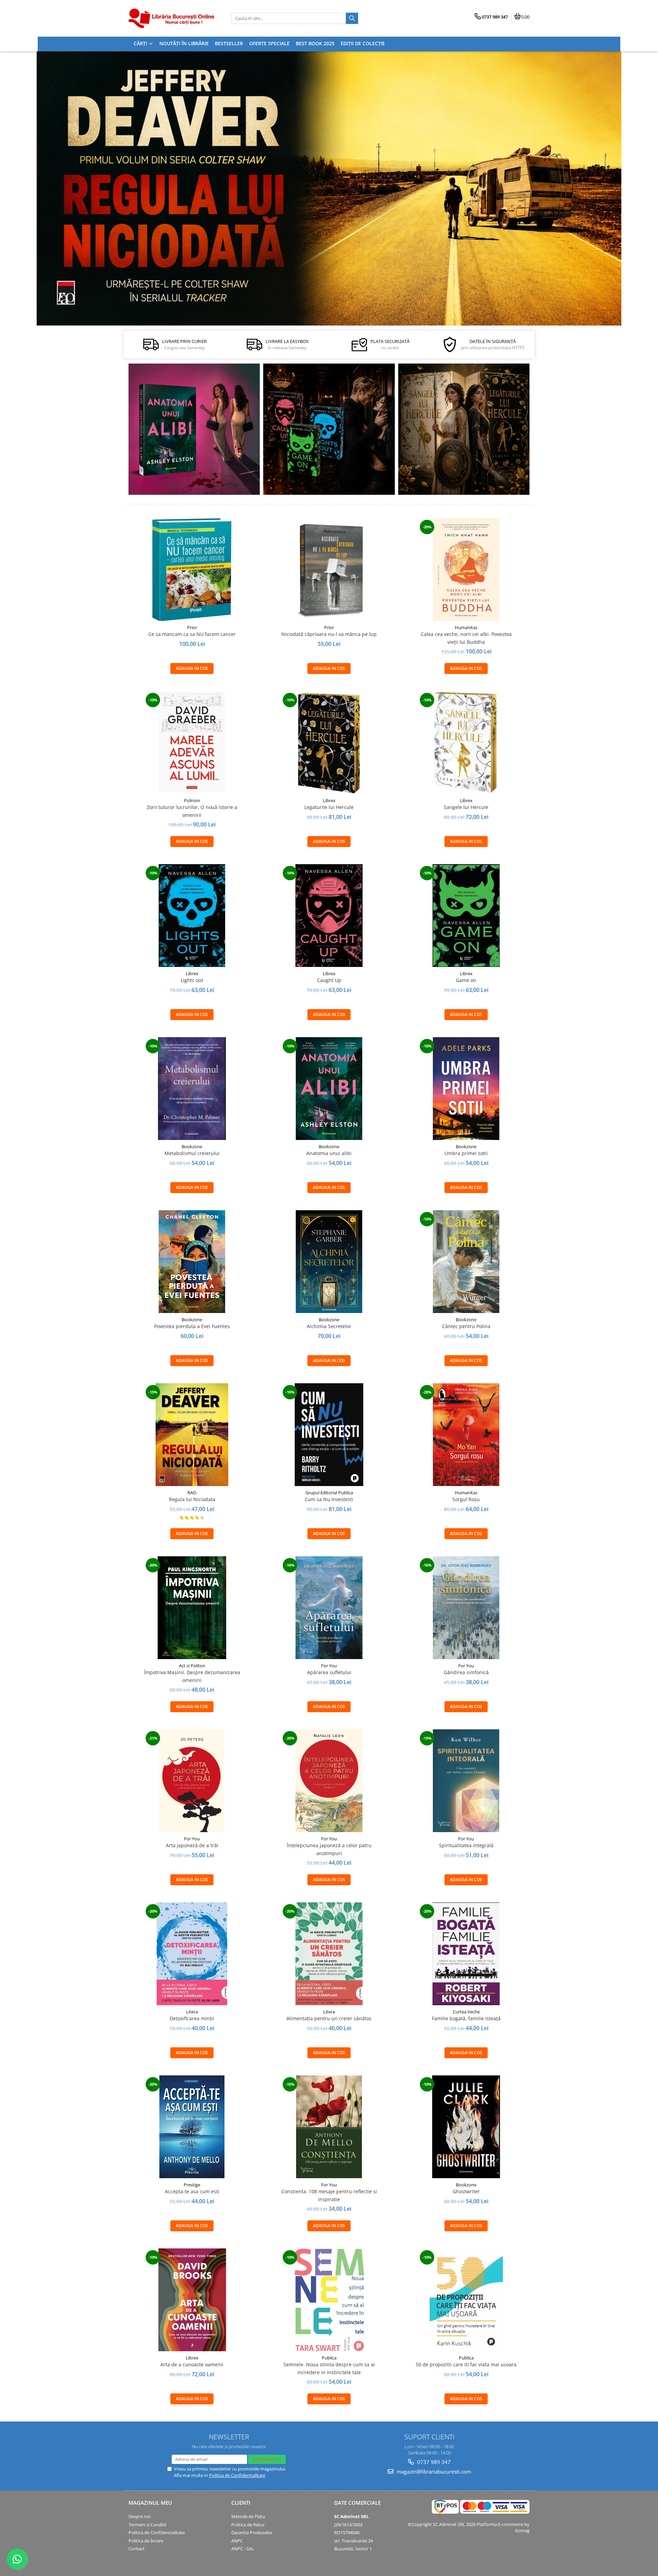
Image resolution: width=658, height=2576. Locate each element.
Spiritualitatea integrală (466, 1845)
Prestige (192, 2185)
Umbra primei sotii (466, 1153)
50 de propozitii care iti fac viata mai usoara (466, 2364)
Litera (192, 2012)
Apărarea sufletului (329, 1672)
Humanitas (466, 627)
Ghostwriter (466, 2191)
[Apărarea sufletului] (329, 1608)
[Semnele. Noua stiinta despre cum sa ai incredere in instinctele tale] (329, 2300)
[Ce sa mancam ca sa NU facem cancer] (192, 569)
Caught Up (329, 980)
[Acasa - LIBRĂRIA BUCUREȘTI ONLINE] (171, 18)
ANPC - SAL (243, 2549)
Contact (137, 2549)
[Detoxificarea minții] (192, 1954)
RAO (192, 1493)
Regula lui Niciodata (192, 1499)
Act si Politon (192, 1666)
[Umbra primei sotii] (466, 1089)
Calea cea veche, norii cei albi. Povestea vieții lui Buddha (466, 638)
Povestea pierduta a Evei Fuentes (192, 1326)
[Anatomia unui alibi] (194, 429)
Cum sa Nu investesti (329, 1499)
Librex (329, 800)
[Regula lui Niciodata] (329, 188)
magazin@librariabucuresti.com (433, 2471)
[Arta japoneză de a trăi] (192, 1781)
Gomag (522, 2530)
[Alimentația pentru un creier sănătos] (329, 1954)
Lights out (192, 980)
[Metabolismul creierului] (192, 1089)
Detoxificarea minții (192, 2018)
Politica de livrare (146, 2541)
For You (329, 1666)
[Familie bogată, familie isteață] (466, 1954)
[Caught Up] (329, 916)
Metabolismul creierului (192, 1153)
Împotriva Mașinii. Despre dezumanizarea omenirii (192, 1676)
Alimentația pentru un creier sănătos (329, 2018)
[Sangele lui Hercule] (466, 743)
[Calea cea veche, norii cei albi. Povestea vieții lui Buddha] (466, 569)
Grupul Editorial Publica (329, 1493)
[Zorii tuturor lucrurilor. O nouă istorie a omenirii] (192, 743)
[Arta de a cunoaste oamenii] (192, 2300)
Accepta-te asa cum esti (192, 2191)
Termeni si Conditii (147, 2525)
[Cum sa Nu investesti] (329, 1435)
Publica (329, 2358)
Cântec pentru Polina (466, 1326)
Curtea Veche (466, 2012)
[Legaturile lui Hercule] (329, 743)
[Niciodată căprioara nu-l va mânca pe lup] (329, 569)
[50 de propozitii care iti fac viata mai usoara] (466, 2300)
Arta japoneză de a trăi (192, 1845)
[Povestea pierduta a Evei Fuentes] (192, 1262)
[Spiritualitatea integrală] (466, 1781)
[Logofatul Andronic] (329, 429)
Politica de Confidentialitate (237, 2475)
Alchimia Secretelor (329, 1326)
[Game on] (466, 916)
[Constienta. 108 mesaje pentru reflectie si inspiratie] (329, 2127)
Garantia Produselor (252, 2532)
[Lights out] (192, 916)
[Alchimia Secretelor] (329, 1262)
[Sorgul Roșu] (466, 1435)
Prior (192, 627)
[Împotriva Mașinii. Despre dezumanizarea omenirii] (192, 1608)
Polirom (192, 800)
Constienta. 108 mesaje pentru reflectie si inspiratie (329, 2195)
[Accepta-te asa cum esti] (192, 2127)
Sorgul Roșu (466, 1499)
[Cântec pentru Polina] (464, 429)
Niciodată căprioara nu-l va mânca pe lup (329, 634)
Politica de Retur (248, 2525)
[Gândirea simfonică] (466, 1608)
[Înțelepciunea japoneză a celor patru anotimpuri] (329, 1781)
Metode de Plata (248, 2516)
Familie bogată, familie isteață (466, 2018)
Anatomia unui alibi (329, 1153)
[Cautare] (352, 18)
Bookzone (192, 1146)
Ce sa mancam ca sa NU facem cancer (192, 634)
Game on (466, 980)
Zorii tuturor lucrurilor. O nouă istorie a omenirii (192, 811)
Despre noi (139, 2516)
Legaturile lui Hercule (329, 807)
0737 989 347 (433, 2462)
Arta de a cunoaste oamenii (192, 2364)
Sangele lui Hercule (466, 807)
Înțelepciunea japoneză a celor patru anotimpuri (329, 1849)
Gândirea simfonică (466, 1672)
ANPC (237, 2541)
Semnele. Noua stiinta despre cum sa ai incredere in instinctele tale (329, 2368)
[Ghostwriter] (466, 2127)
